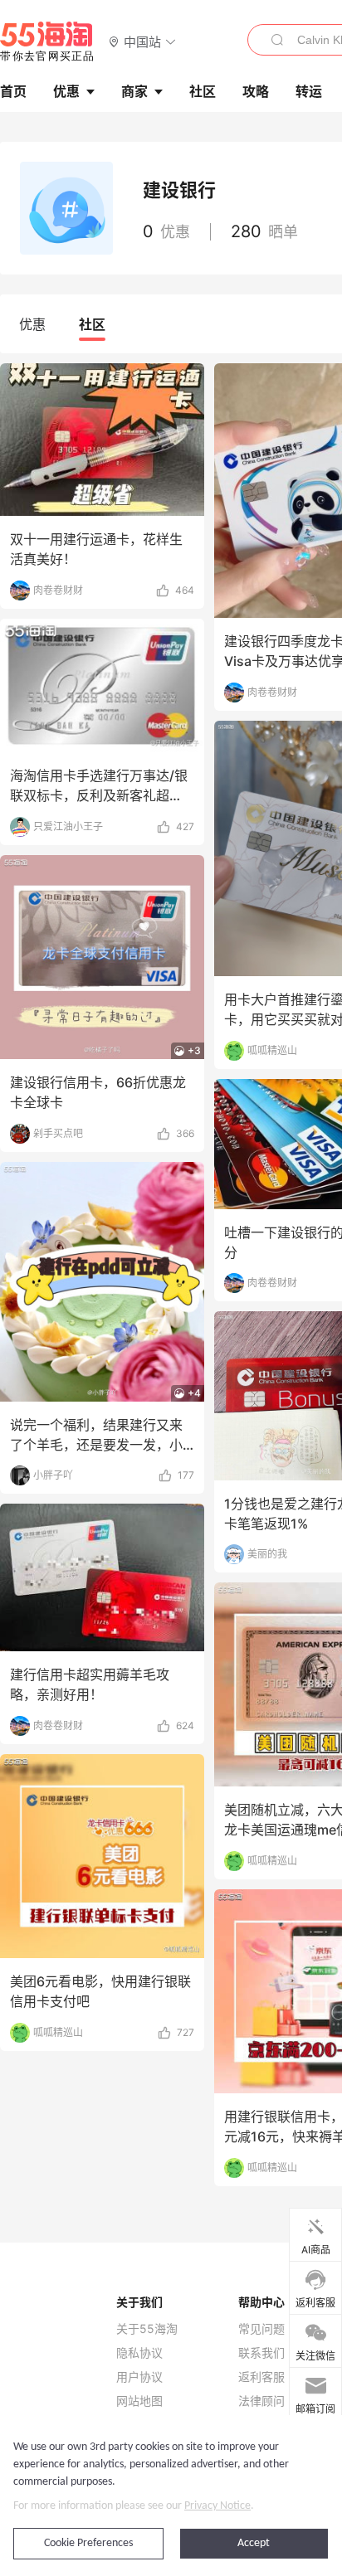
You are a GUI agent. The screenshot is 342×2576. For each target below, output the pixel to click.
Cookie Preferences (88, 2543)
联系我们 (261, 2353)
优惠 (66, 91)
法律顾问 (261, 2401)
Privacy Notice (217, 2506)
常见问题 (261, 2329)
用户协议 (139, 2377)
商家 (134, 91)
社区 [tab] (92, 324)
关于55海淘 (147, 2329)
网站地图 (139, 2401)
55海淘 (47, 41)
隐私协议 (139, 2353)
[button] (142, 41)
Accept (254, 2543)
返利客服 (261, 2377)
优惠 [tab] (32, 324)
